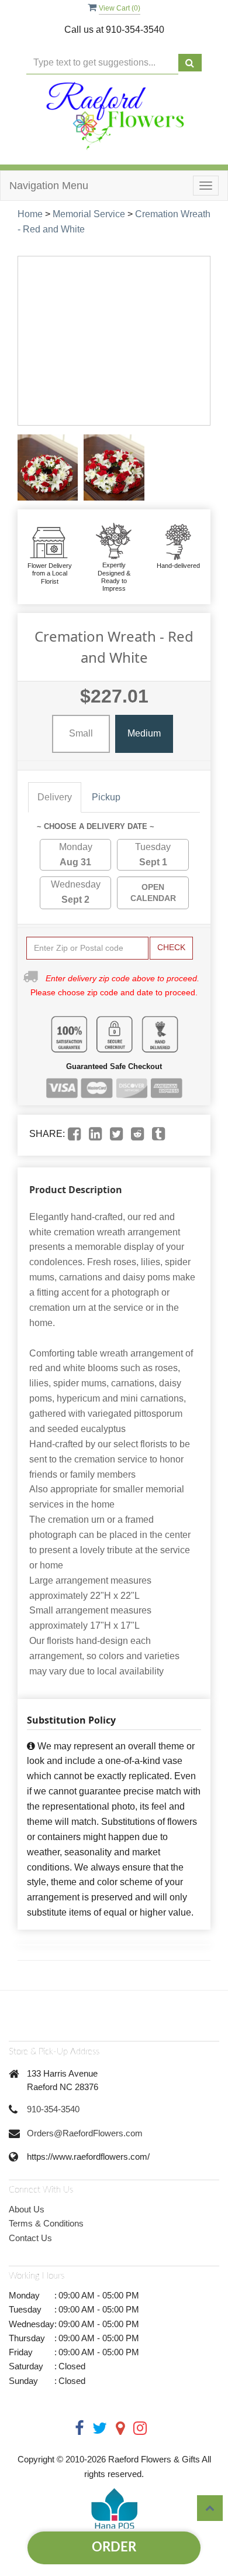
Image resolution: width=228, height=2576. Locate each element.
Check (171, 947)
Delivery (55, 797)
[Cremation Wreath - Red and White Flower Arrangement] (48, 467)
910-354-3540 (53, 2109)
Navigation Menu (49, 186)
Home (30, 214)
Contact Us (30, 2238)
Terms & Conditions (46, 2223)
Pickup (106, 797)
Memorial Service (89, 214)
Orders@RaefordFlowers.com (85, 2133)
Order (114, 2547)
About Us (27, 2209)
